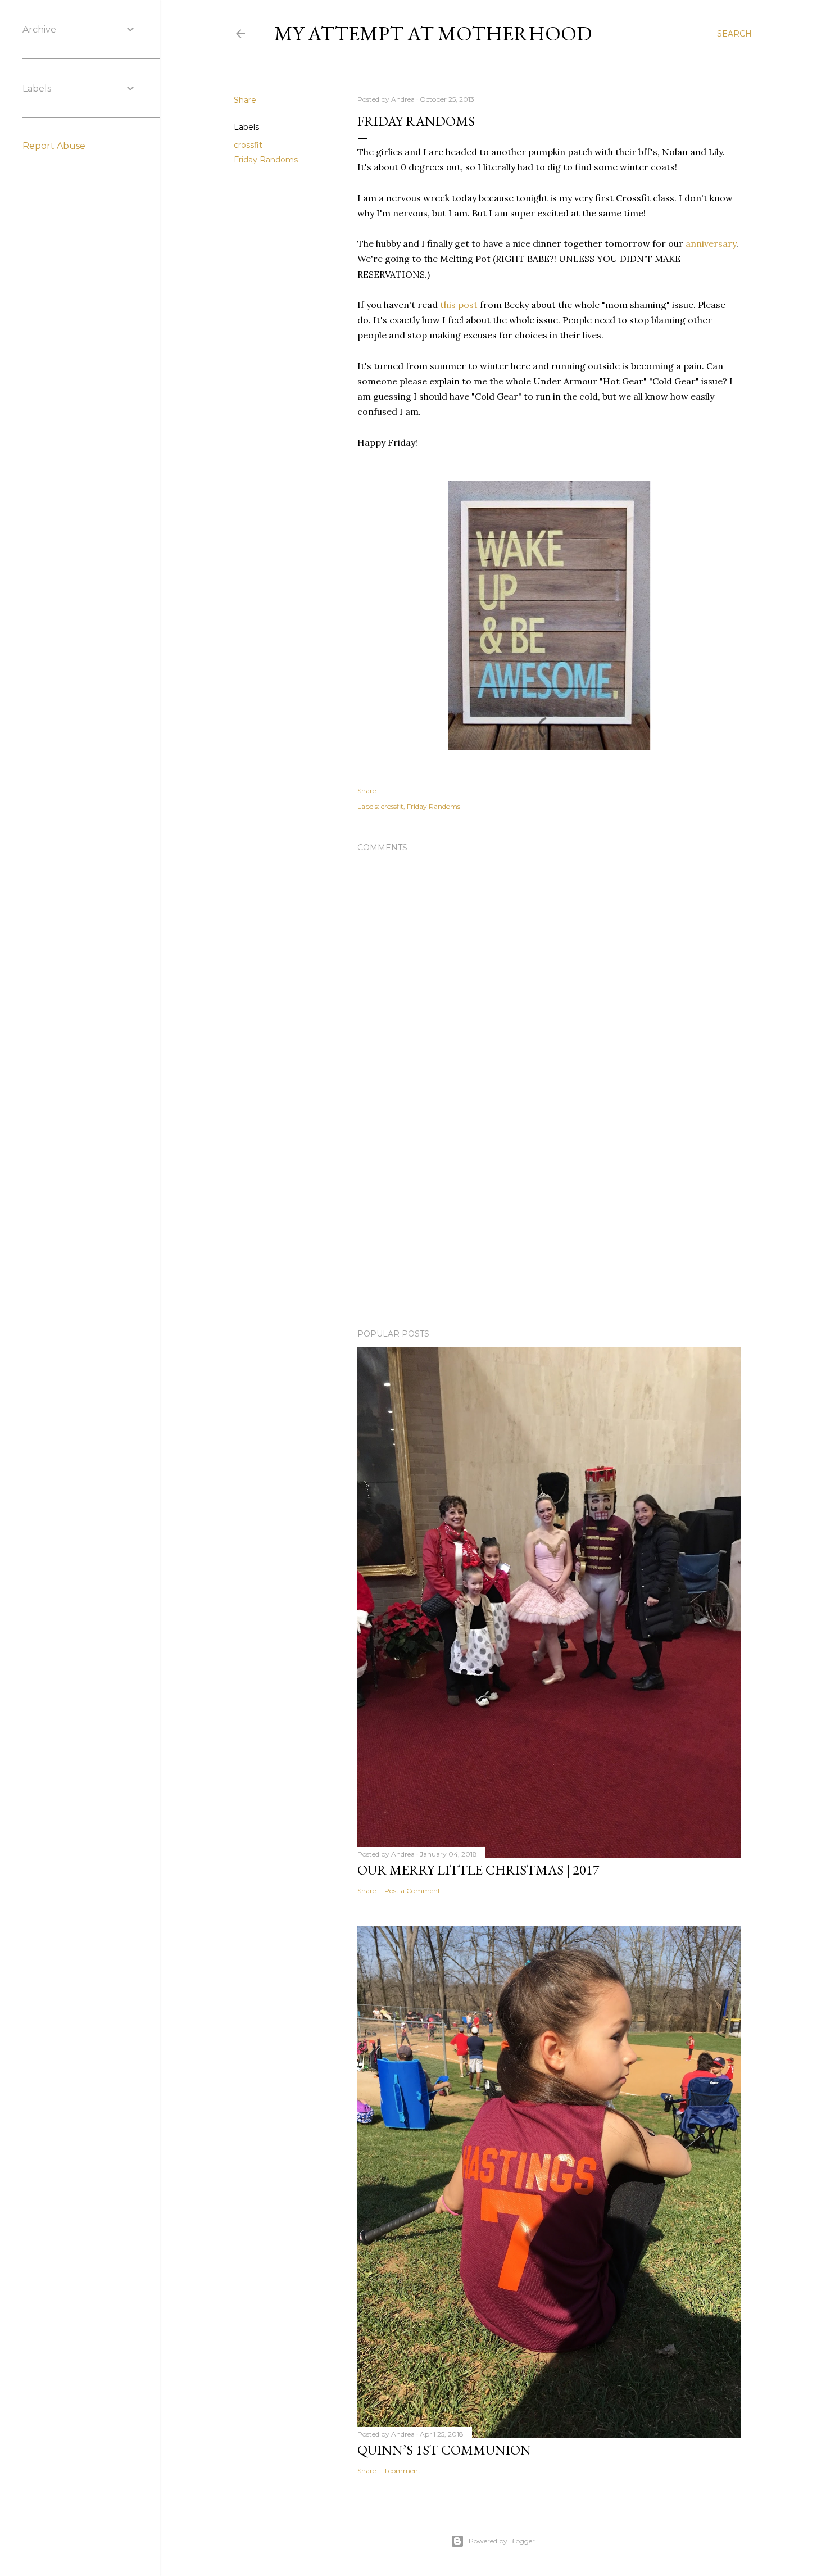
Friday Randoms (266, 160)
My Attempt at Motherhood (433, 33)
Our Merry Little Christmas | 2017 (478, 1870)
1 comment (403, 2471)
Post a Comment (412, 1891)
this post (459, 305)
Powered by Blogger (502, 2541)
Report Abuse (54, 146)
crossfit (248, 145)
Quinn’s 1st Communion (444, 2450)
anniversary (711, 243)
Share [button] (245, 100)
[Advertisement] (549, 1222)
